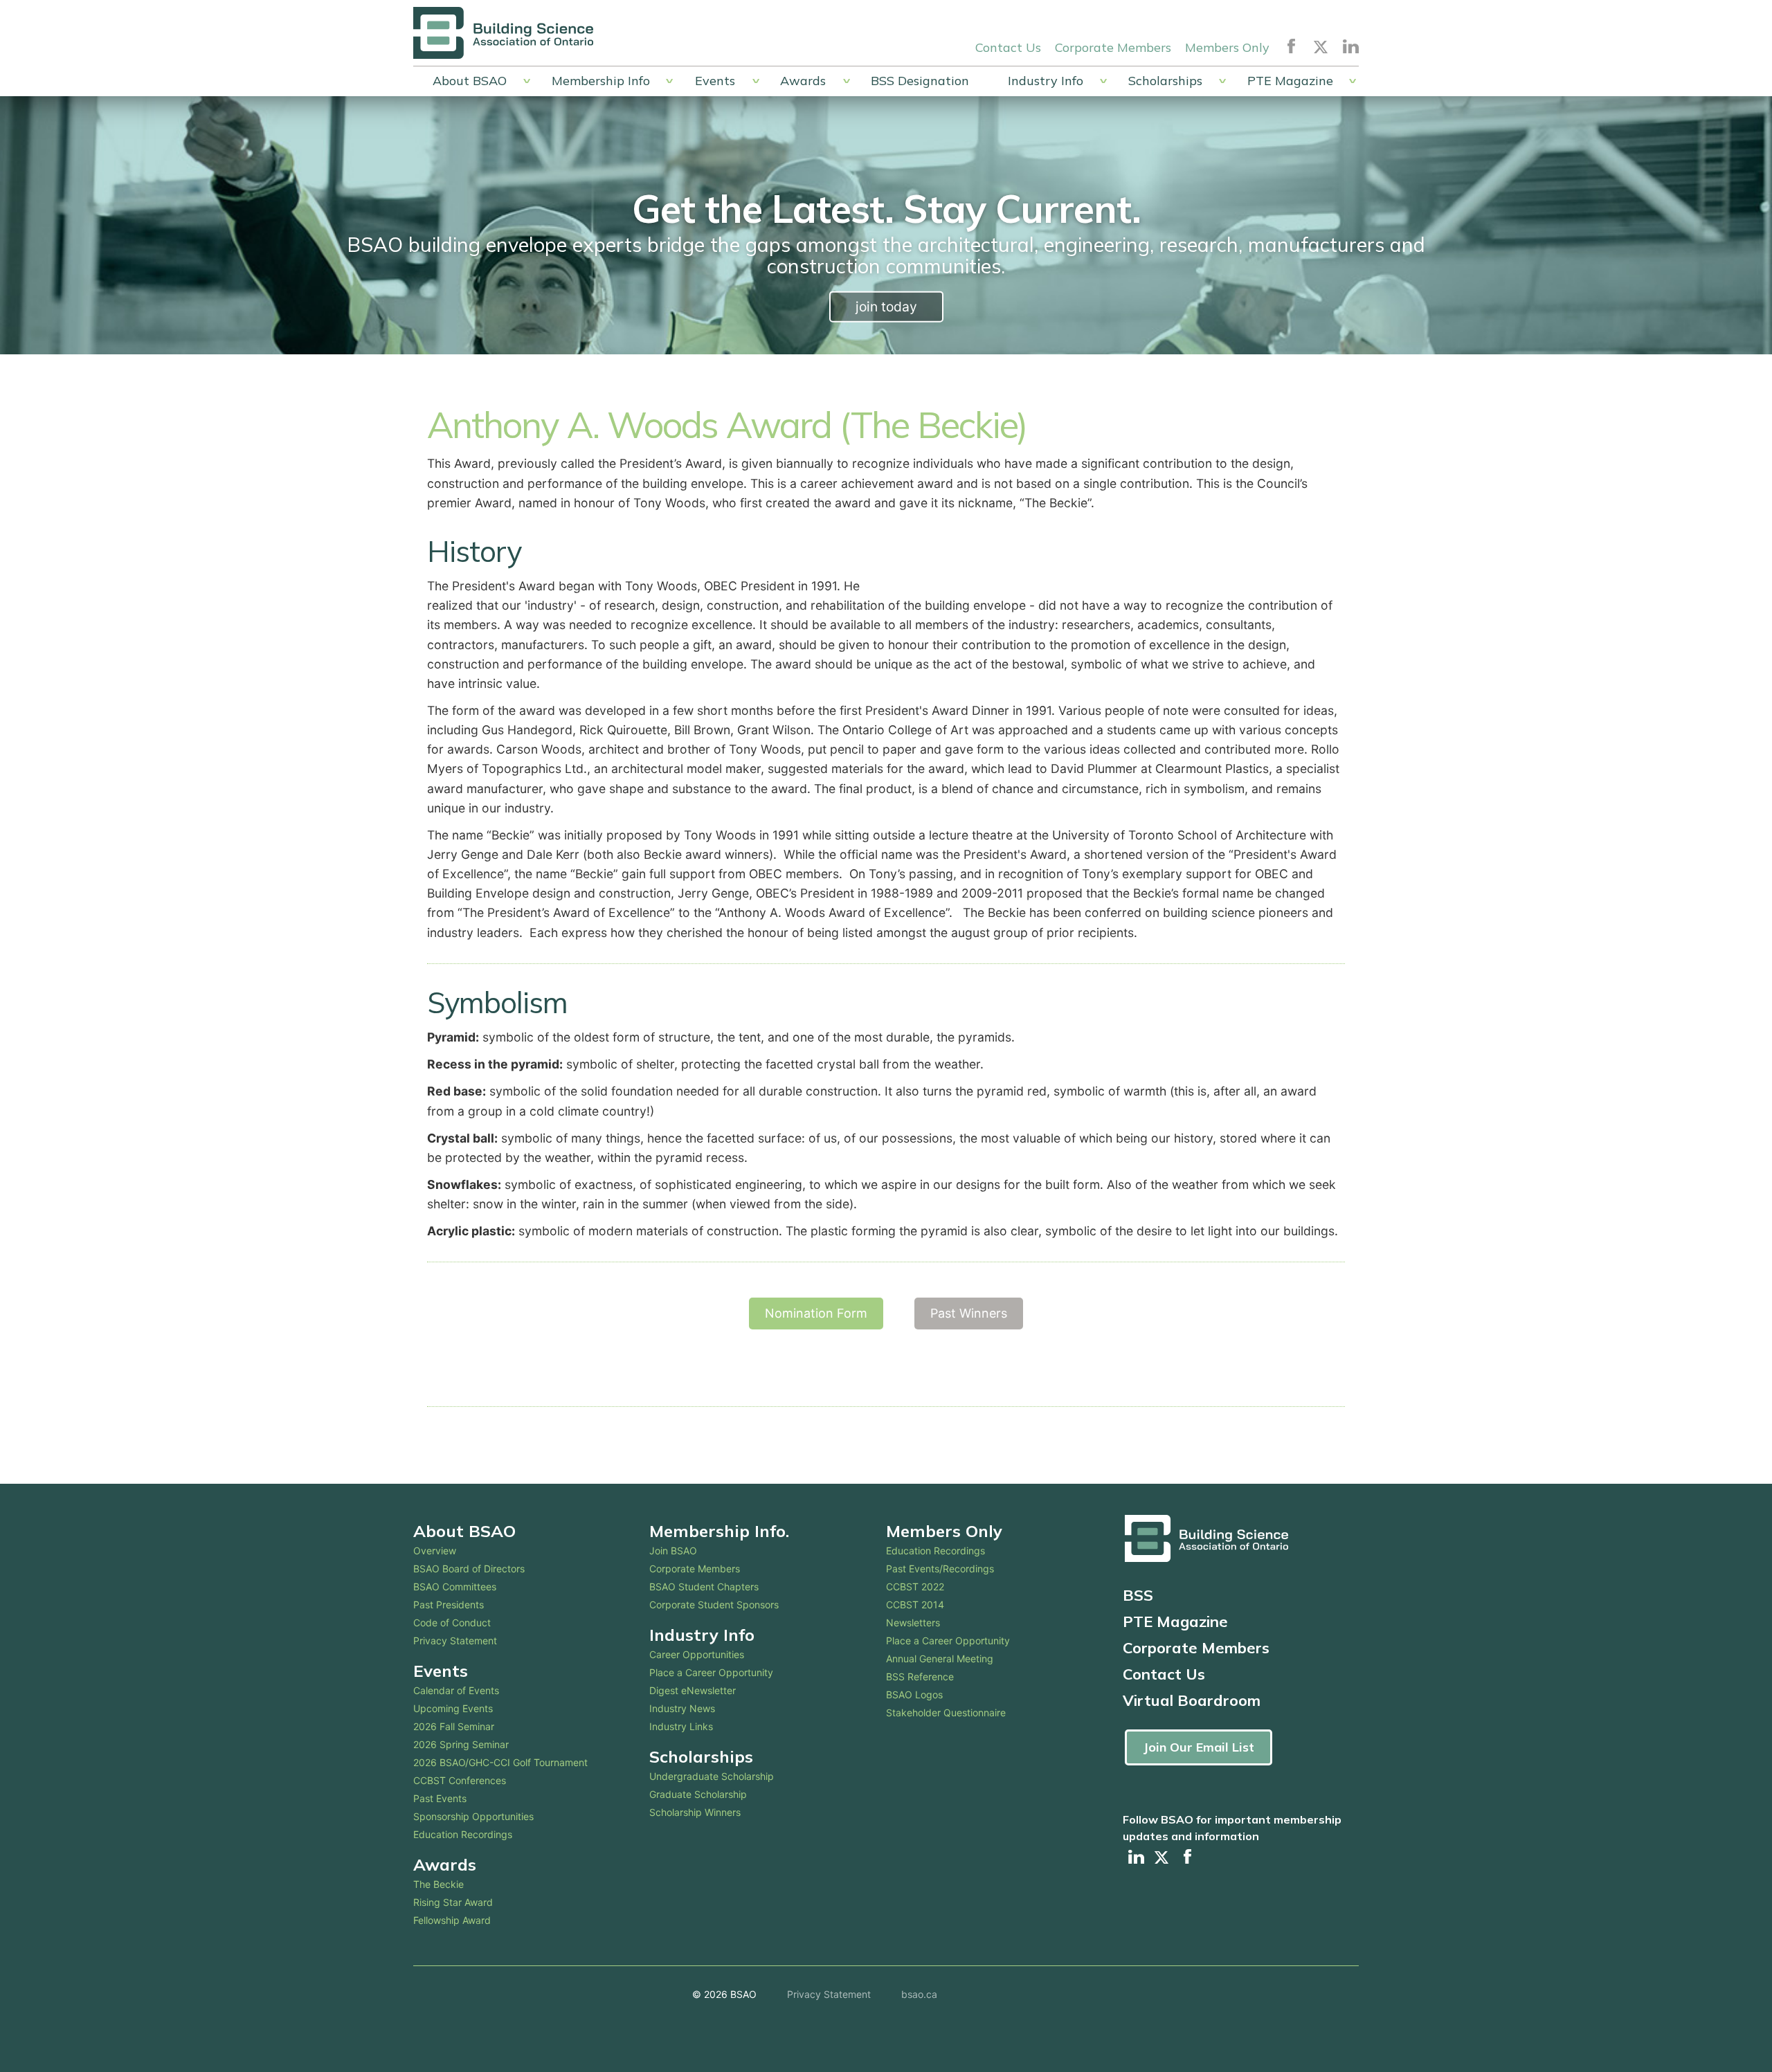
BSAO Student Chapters (704, 1587)
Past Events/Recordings (940, 1569)
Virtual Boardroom (1192, 1700)
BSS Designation (920, 81)
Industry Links (681, 1726)
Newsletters (913, 1623)
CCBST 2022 (915, 1587)
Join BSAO (673, 1551)
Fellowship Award (452, 1920)
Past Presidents (449, 1605)
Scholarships (1165, 81)
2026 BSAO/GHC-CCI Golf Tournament (500, 1762)
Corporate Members (1113, 47)
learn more (886, 301)
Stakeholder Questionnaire (946, 1712)
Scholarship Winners (695, 1812)
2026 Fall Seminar (454, 1726)
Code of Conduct (452, 1623)
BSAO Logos (914, 1694)
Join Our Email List (1199, 1747)
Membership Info (601, 81)
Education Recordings (463, 1834)
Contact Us (1008, 47)
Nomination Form (816, 1313)
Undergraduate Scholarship (712, 1776)
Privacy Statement (455, 1641)
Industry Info (1046, 81)
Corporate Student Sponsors (714, 1605)
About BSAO (470, 81)
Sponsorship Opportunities (473, 1816)
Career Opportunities (697, 1654)
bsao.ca (919, 1994)
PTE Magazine (1290, 81)
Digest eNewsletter (693, 1690)
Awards (803, 81)
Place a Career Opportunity (711, 1672)
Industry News (682, 1708)
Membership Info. (719, 1531)
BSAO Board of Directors (469, 1569)
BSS (1138, 1595)
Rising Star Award (453, 1902)
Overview (435, 1551)
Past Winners (969, 1313)
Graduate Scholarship (698, 1794)
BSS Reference (920, 1676)
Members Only (1227, 47)
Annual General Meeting (940, 1658)
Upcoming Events (453, 1708)
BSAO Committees (455, 1587)
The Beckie (439, 1884)
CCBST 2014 (915, 1605)
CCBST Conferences (460, 1780)
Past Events (440, 1798)
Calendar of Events (456, 1690)
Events (715, 81)
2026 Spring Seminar (461, 1744)
